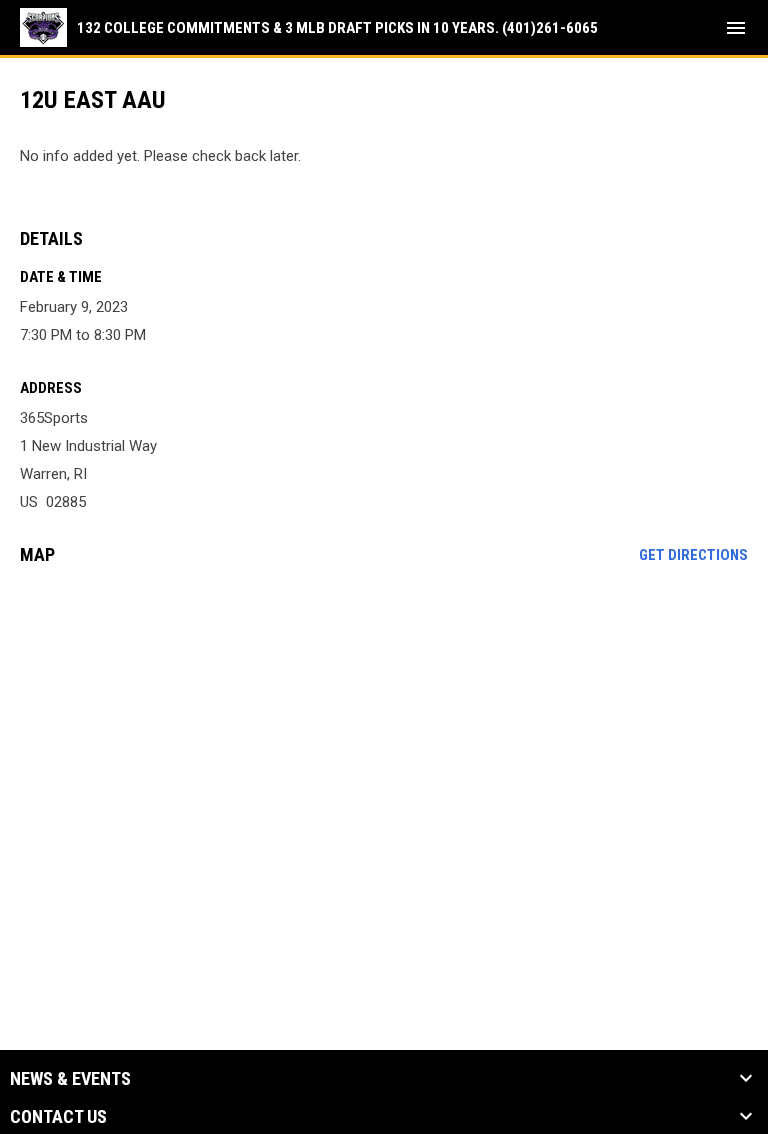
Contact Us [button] (58, 1117)
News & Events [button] (70, 1079)
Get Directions (693, 555)
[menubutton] (736, 28)
